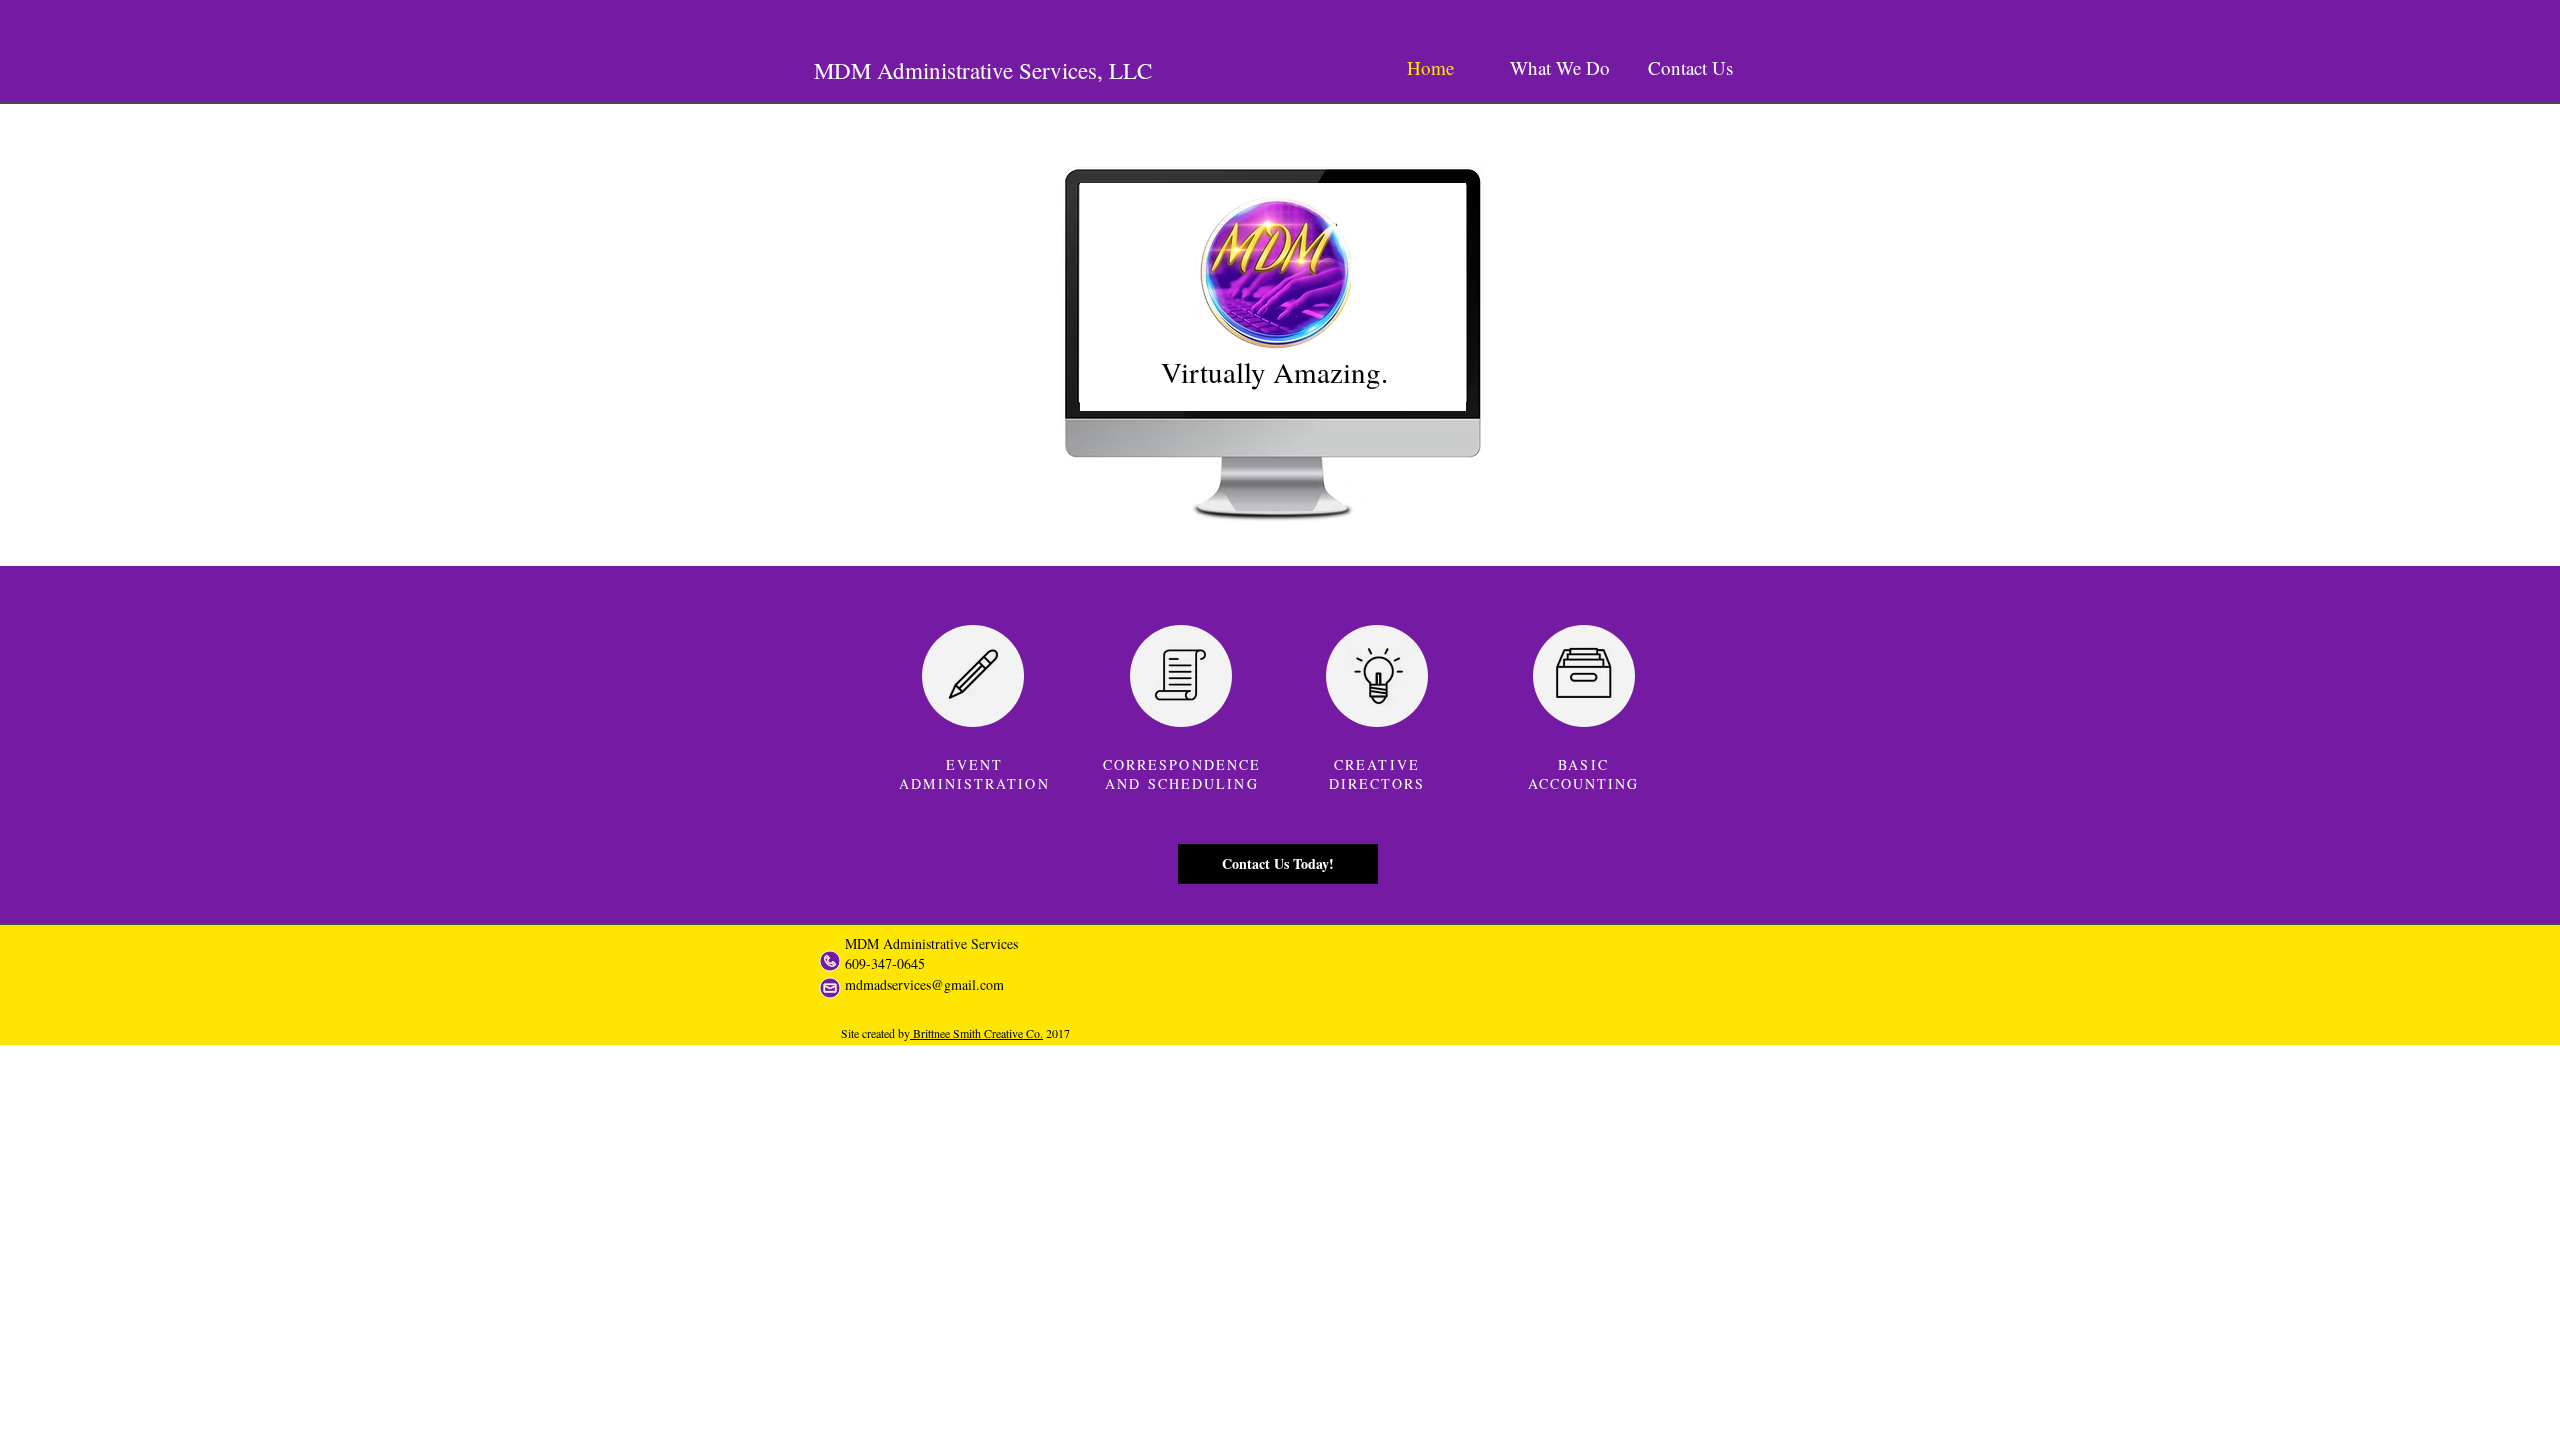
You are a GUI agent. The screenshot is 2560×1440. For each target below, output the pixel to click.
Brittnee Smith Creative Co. (976, 1033)
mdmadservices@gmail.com (924, 984)
